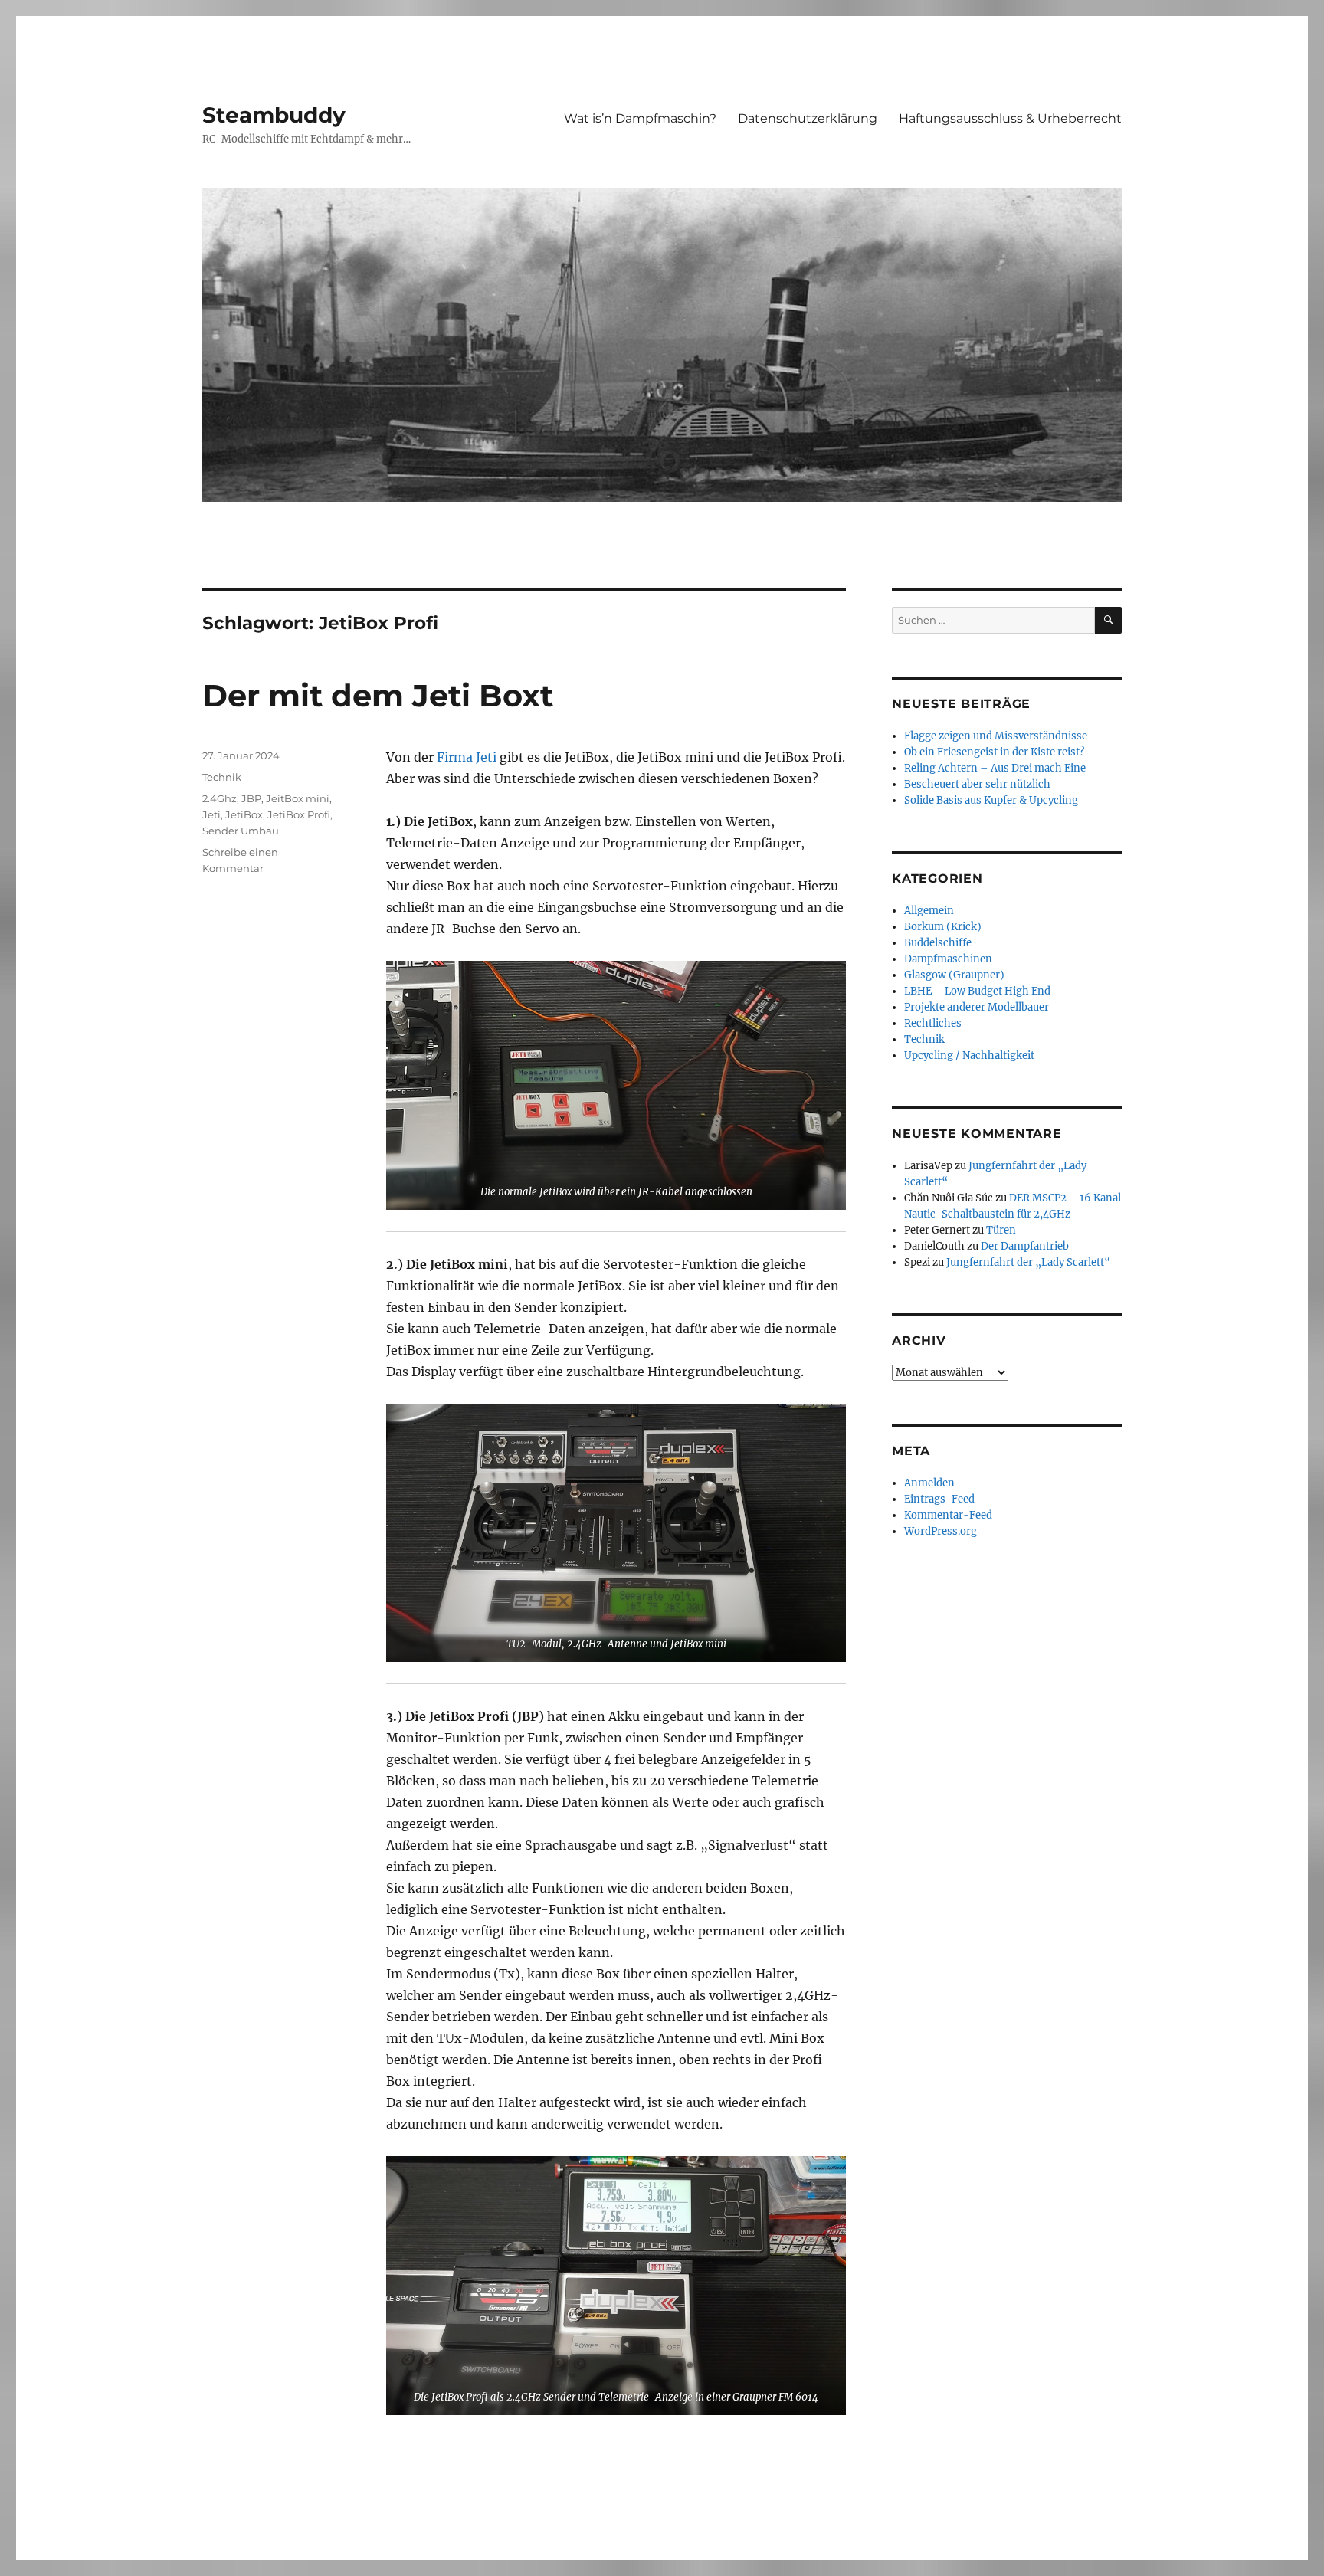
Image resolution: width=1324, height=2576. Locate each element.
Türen (1001, 1230)
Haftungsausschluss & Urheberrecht (1010, 118)
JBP (251, 798)
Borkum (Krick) (943, 927)
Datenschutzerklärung (808, 118)
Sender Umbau (241, 831)
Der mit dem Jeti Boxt (378, 695)
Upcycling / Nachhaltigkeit (969, 1055)
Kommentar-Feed (948, 1515)
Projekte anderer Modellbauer (977, 1007)
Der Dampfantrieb (1025, 1246)
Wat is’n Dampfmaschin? (640, 118)
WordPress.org (941, 1531)
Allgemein (929, 911)
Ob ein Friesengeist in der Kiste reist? (994, 752)
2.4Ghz (220, 798)
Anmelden (929, 1483)
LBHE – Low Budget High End (977, 991)
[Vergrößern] (826, 981)
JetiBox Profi (299, 814)
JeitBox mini (298, 798)
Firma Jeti (468, 757)
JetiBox (244, 814)
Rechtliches (933, 1023)
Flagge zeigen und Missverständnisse (996, 736)
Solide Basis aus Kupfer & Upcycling (991, 800)
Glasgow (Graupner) (954, 975)
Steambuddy (274, 115)
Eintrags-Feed (939, 1499)
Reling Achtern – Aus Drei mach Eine (995, 768)
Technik (222, 777)
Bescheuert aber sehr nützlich (977, 784)
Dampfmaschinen (948, 959)
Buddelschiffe (938, 943)
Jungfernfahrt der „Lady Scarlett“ (1028, 1262)
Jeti (211, 814)
